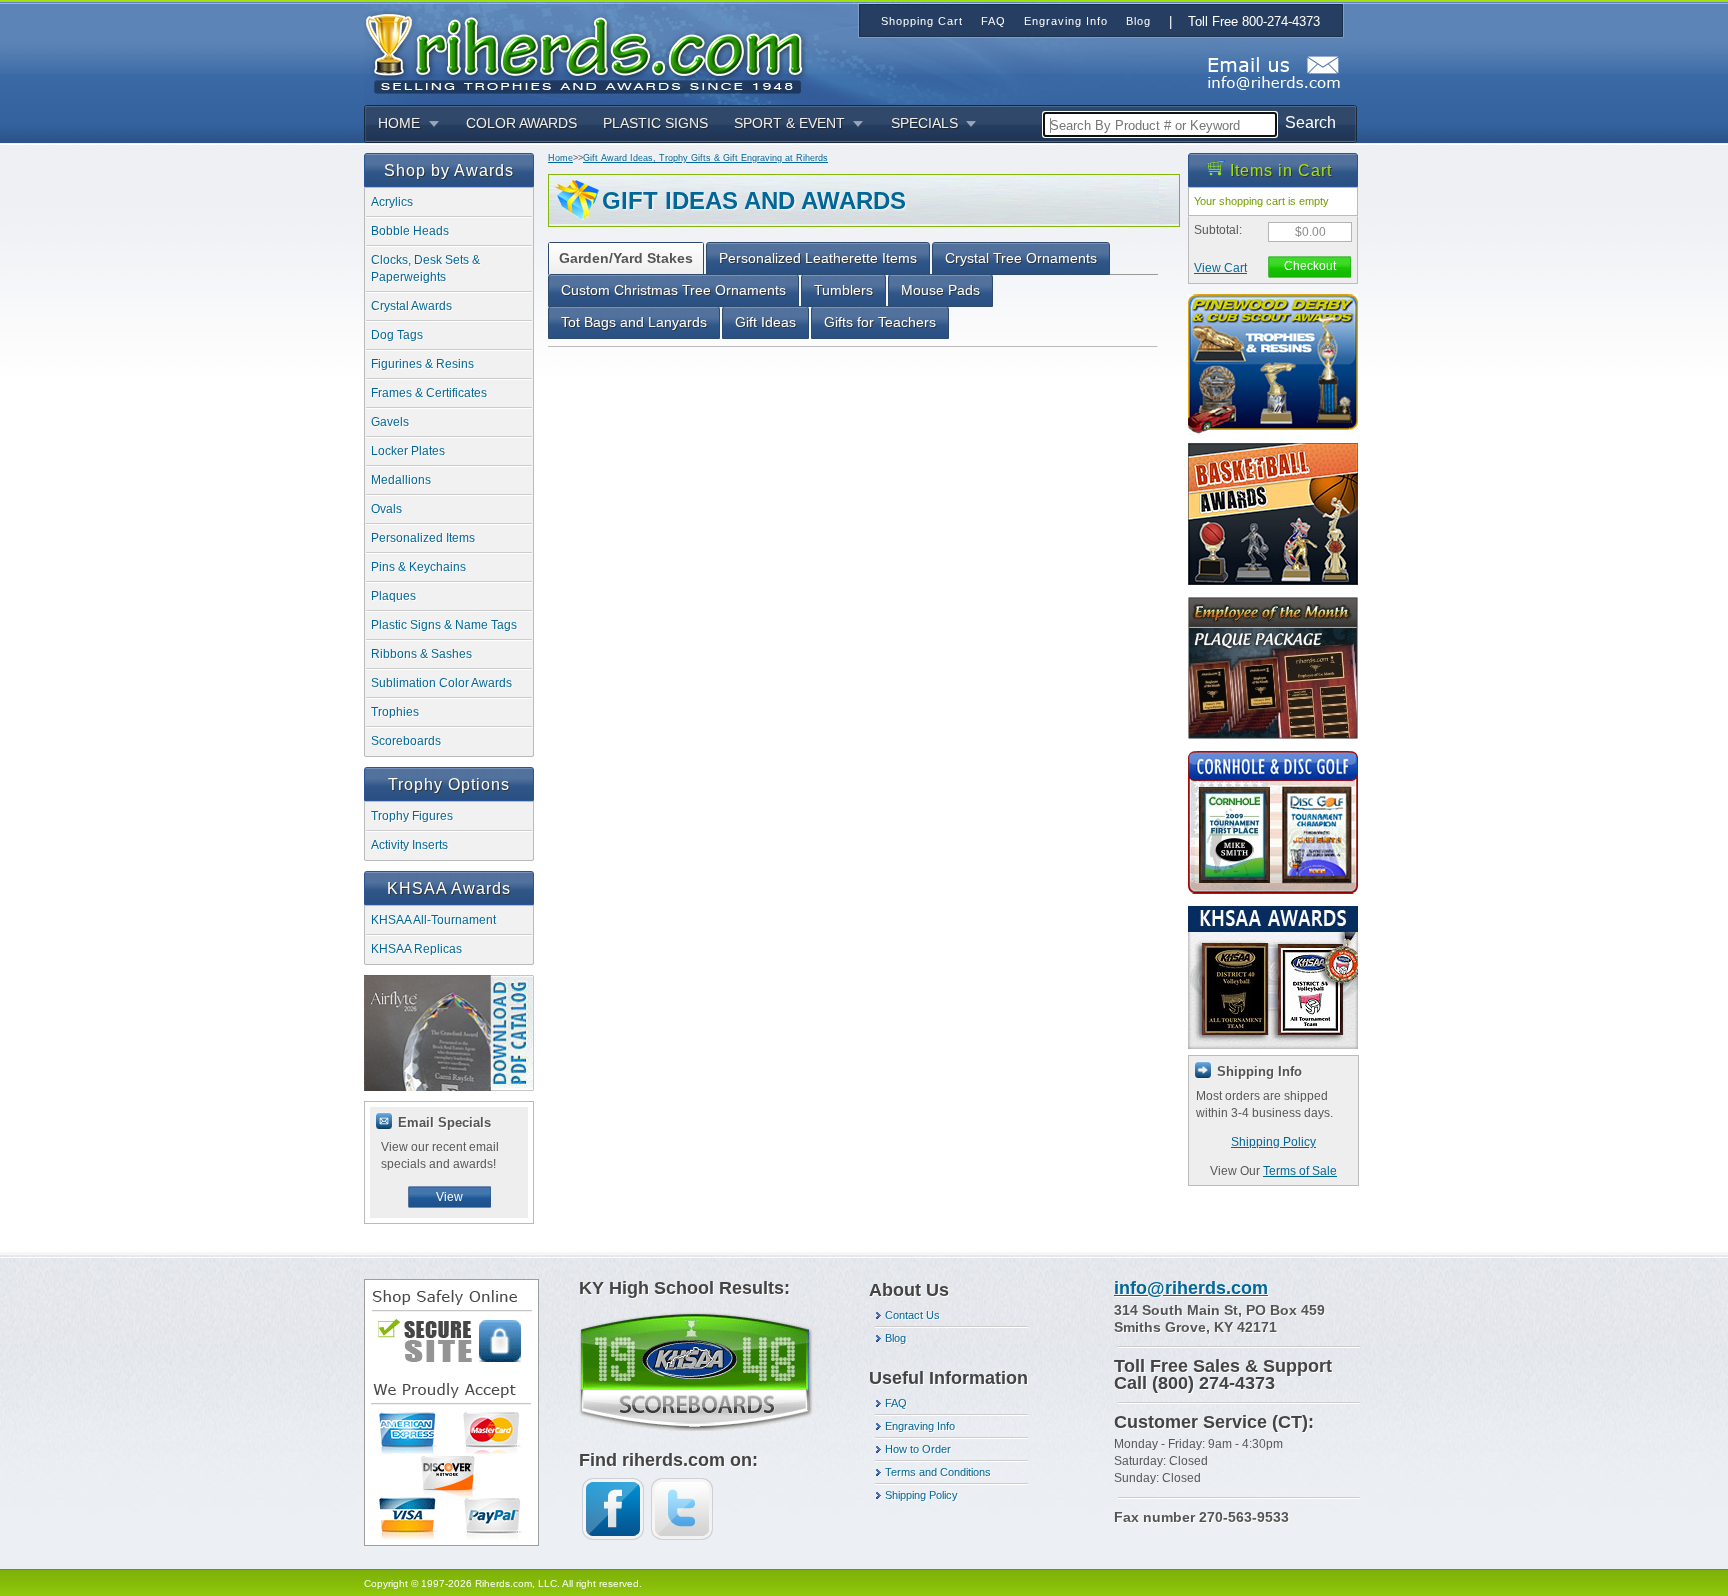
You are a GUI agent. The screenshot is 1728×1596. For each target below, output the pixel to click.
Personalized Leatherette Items (818, 258)
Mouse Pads (940, 290)
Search (1310, 122)
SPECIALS (924, 123)
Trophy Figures (412, 816)
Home (560, 158)
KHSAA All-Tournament (433, 920)
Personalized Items (423, 538)
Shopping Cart (922, 21)
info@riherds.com (1191, 1288)
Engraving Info (920, 1426)
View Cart (1220, 268)
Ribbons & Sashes (421, 654)
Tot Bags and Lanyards (634, 322)
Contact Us (912, 1315)
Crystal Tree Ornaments (1021, 258)
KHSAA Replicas (416, 949)
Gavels (390, 422)
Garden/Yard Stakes (626, 258)
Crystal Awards (411, 306)
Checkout (1310, 266)
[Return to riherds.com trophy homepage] (591, 51)
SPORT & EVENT (789, 123)
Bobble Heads (410, 231)
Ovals (386, 509)
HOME (399, 123)
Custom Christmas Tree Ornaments (673, 290)
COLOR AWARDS (521, 123)
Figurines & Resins (422, 364)
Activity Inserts (409, 845)
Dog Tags (397, 335)
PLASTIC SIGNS (655, 123)
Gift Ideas (765, 322)
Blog (895, 1338)
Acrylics (392, 202)
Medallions (401, 480)
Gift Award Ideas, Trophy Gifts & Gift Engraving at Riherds (705, 158)
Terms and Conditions (938, 1472)
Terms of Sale (1300, 1171)
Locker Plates (408, 451)
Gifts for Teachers (880, 322)
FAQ (896, 1403)
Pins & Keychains (418, 567)
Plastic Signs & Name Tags (444, 625)
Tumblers (843, 290)
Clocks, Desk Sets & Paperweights (425, 268)
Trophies (395, 712)
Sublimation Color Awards (441, 683)
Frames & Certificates (429, 393)
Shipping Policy (1273, 1142)
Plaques (393, 596)
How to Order (918, 1449)
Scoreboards (406, 741)
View (449, 1197)
